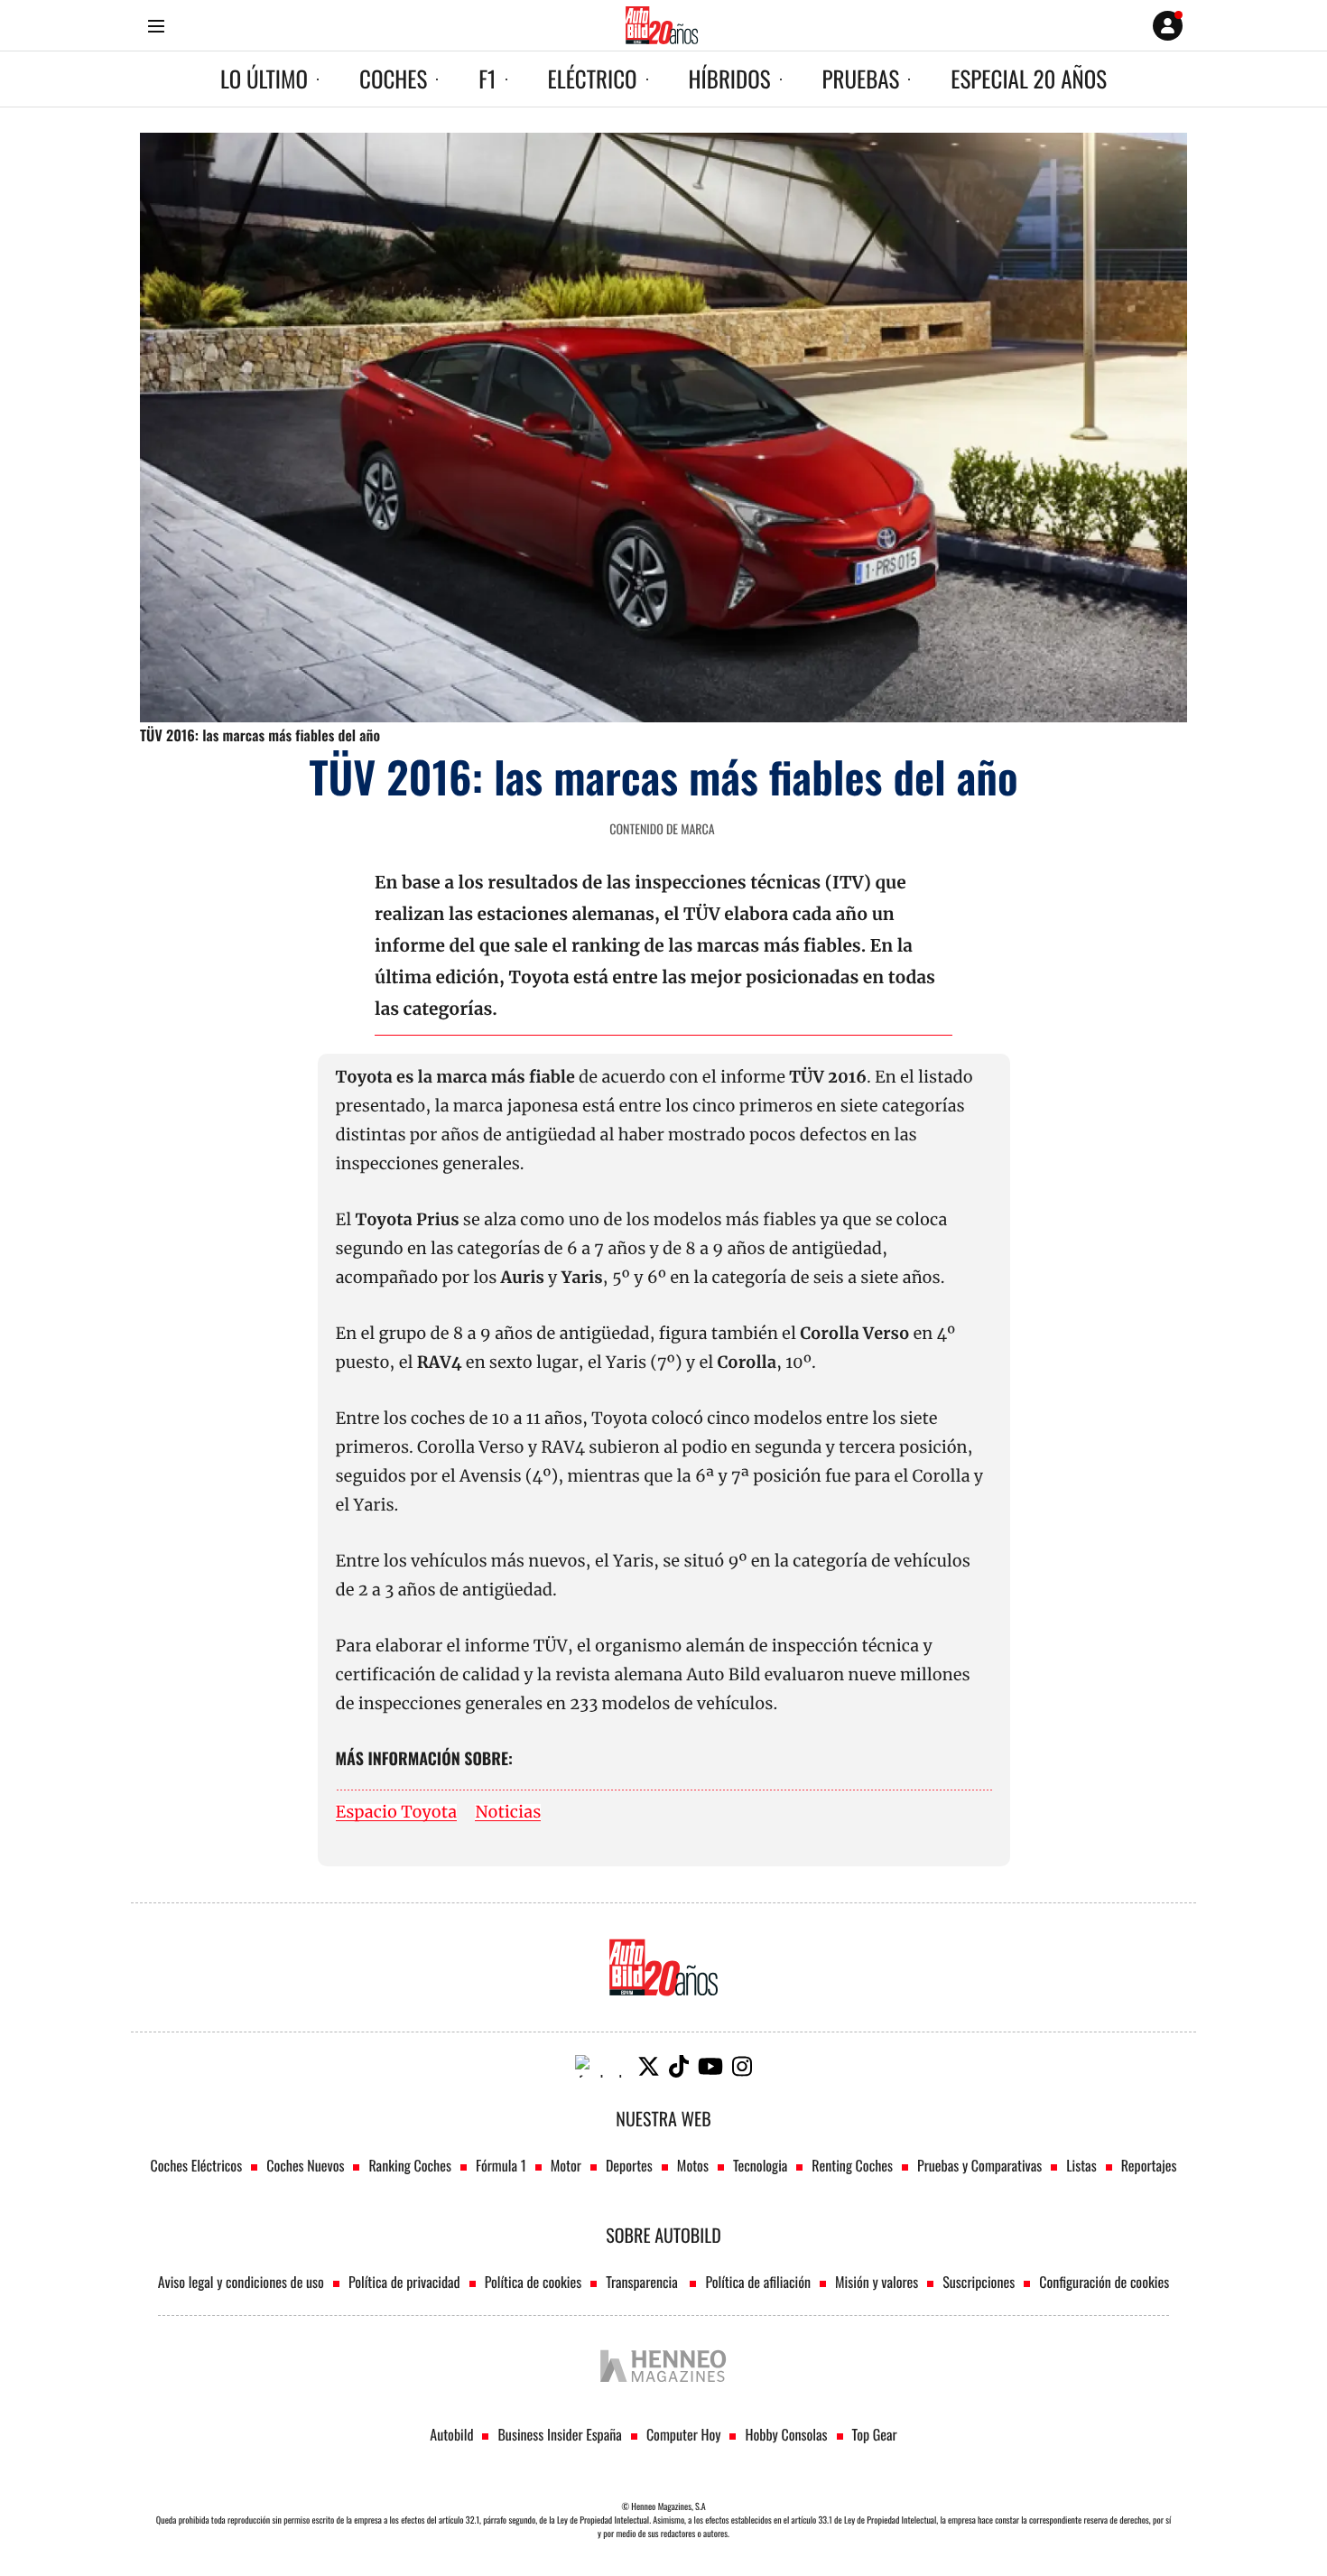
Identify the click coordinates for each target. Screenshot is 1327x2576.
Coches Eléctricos (197, 2165)
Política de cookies (534, 2282)
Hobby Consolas (786, 2434)
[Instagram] (742, 2066)
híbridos (730, 79)
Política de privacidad (404, 2282)
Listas (1081, 2165)
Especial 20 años (1029, 79)
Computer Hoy (684, 2434)
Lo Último (264, 79)
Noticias (508, 1813)
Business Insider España (559, 2434)
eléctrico (593, 79)
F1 (487, 79)
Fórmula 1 (501, 2165)
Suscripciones (979, 2282)
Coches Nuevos (305, 2165)
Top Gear (875, 2434)
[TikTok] (679, 2066)
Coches (393, 79)
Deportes (629, 2165)
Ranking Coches (409, 2165)
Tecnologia (760, 2165)
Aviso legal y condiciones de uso (241, 2282)
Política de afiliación (758, 2282)
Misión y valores (877, 2282)
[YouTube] (710, 2066)
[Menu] (156, 26)
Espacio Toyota (397, 1813)
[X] (649, 2066)
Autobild (451, 2434)
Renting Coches (852, 2165)
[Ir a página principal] (662, 25)
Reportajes (1149, 2165)
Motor (566, 2165)
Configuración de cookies (1104, 2282)
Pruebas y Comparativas (979, 2165)
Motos (693, 2165)
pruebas (861, 79)
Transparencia (643, 2282)
